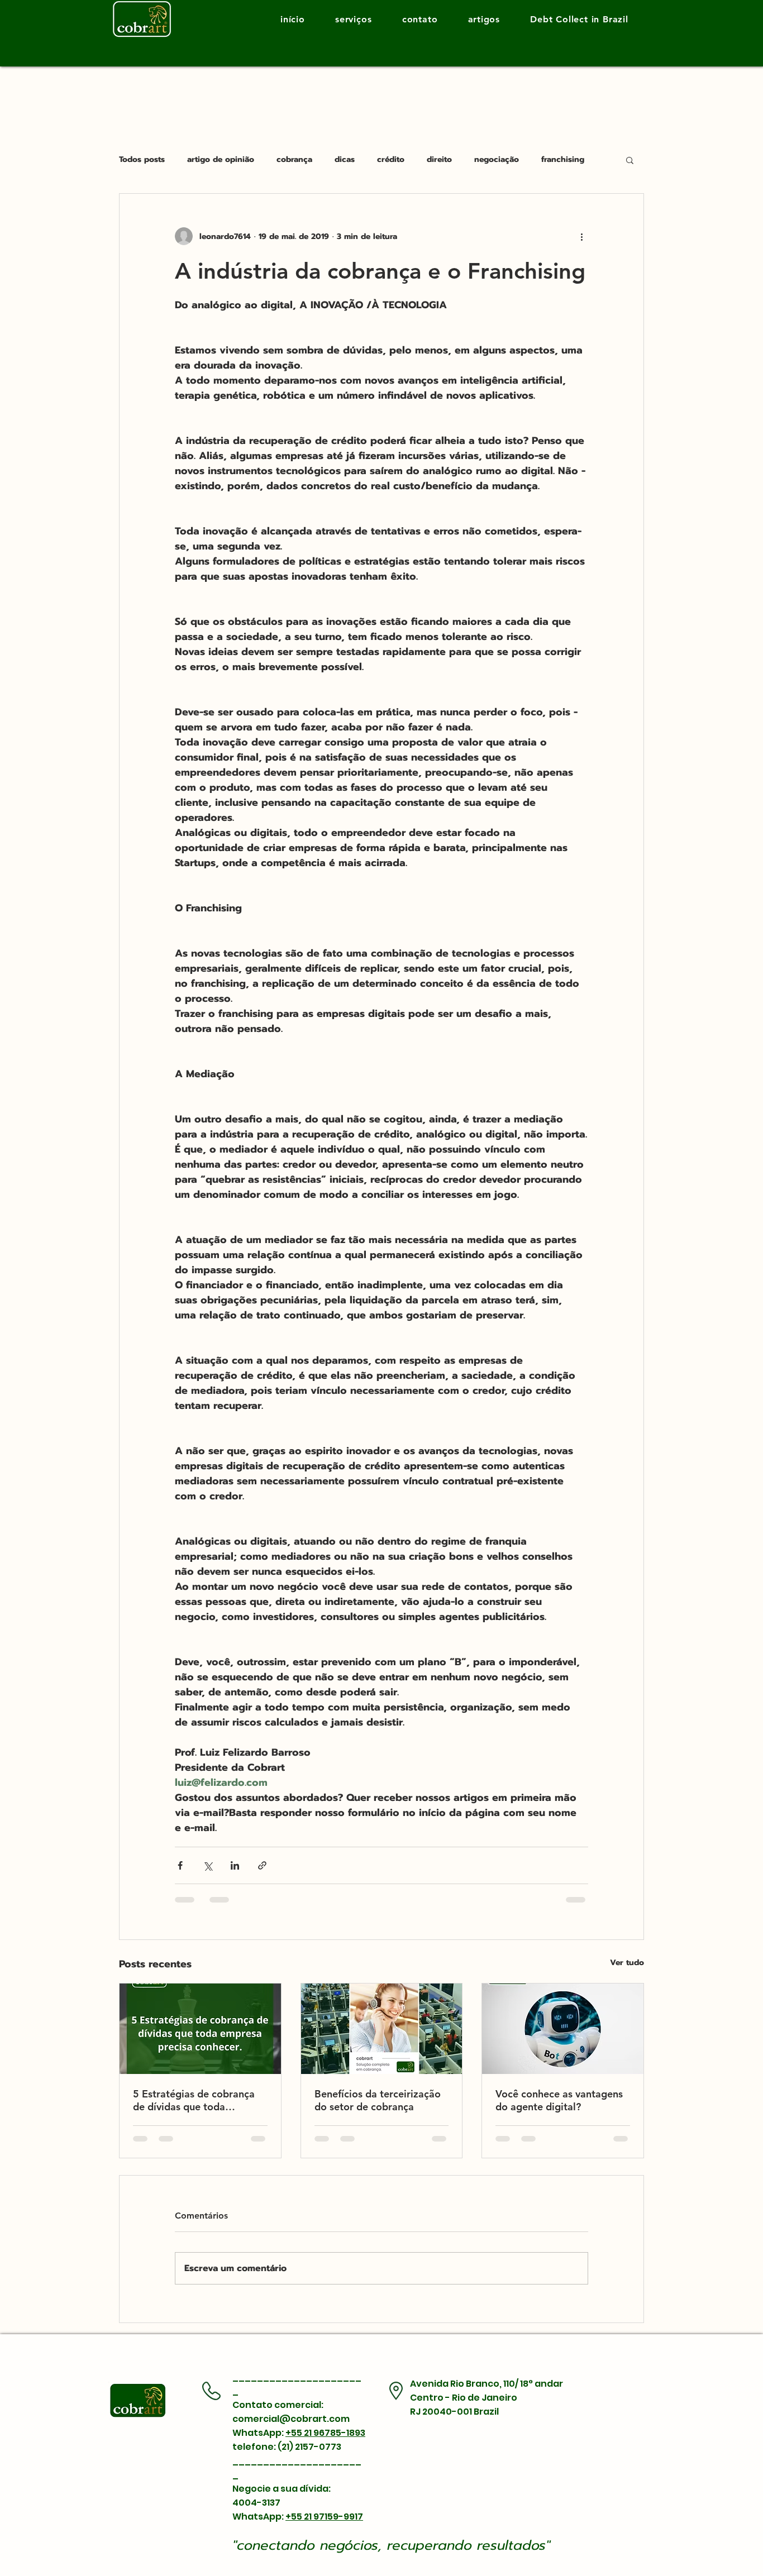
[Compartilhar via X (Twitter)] (208, 1865)
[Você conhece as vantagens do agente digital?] (563, 2029)
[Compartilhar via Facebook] (180, 1865)
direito (439, 160)
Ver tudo (627, 1963)
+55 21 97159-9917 (324, 2517)
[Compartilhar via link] (262, 1865)
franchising (563, 160)
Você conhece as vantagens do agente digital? (559, 2100)
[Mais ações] (581, 236)
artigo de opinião (221, 160)
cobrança (294, 160)
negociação (497, 160)
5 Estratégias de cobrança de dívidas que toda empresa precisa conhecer (194, 2100)
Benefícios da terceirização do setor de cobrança (378, 2100)
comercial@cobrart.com (291, 2419)
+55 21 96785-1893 (325, 2433)
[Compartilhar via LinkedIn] (235, 1865)
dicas (345, 160)
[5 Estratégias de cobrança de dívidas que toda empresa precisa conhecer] (200, 2029)
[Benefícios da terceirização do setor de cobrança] (382, 2029)
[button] (630, 160)
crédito (391, 160)
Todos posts (142, 160)
